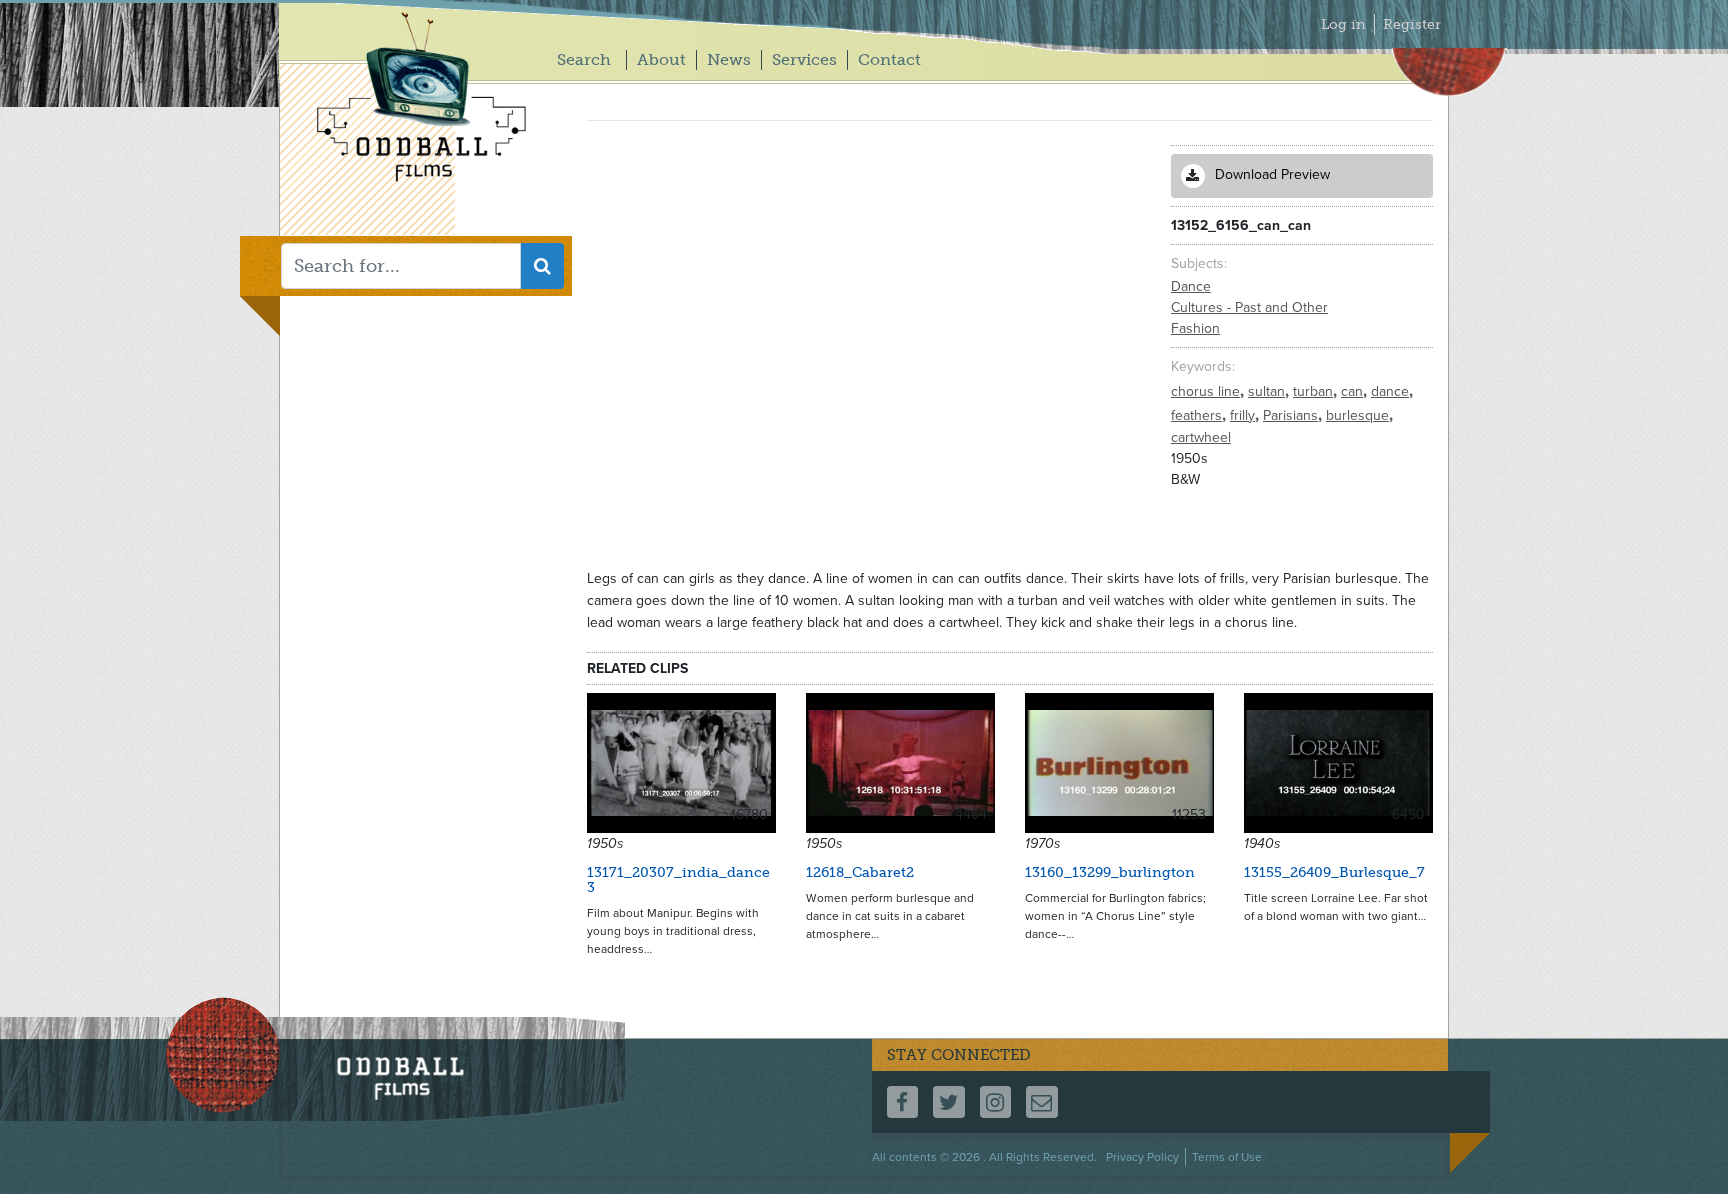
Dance (1191, 286)
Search (584, 59)
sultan (1268, 391)
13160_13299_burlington (1110, 872)
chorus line (1207, 391)
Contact (889, 59)
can (1354, 391)
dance (1392, 391)
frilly (1244, 415)
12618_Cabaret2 (860, 872)
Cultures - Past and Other (1249, 307)
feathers (1198, 415)
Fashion (1195, 328)
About (661, 59)
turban (1315, 391)
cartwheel (1201, 437)
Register (1412, 24)
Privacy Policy (1142, 1157)
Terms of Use (1227, 1157)
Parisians (1292, 415)
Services (804, 59)
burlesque (1359, 415)
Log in (1343, 24)
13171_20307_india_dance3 (678, 880)
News (729, 59)
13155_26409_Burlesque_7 (1334, 872)
